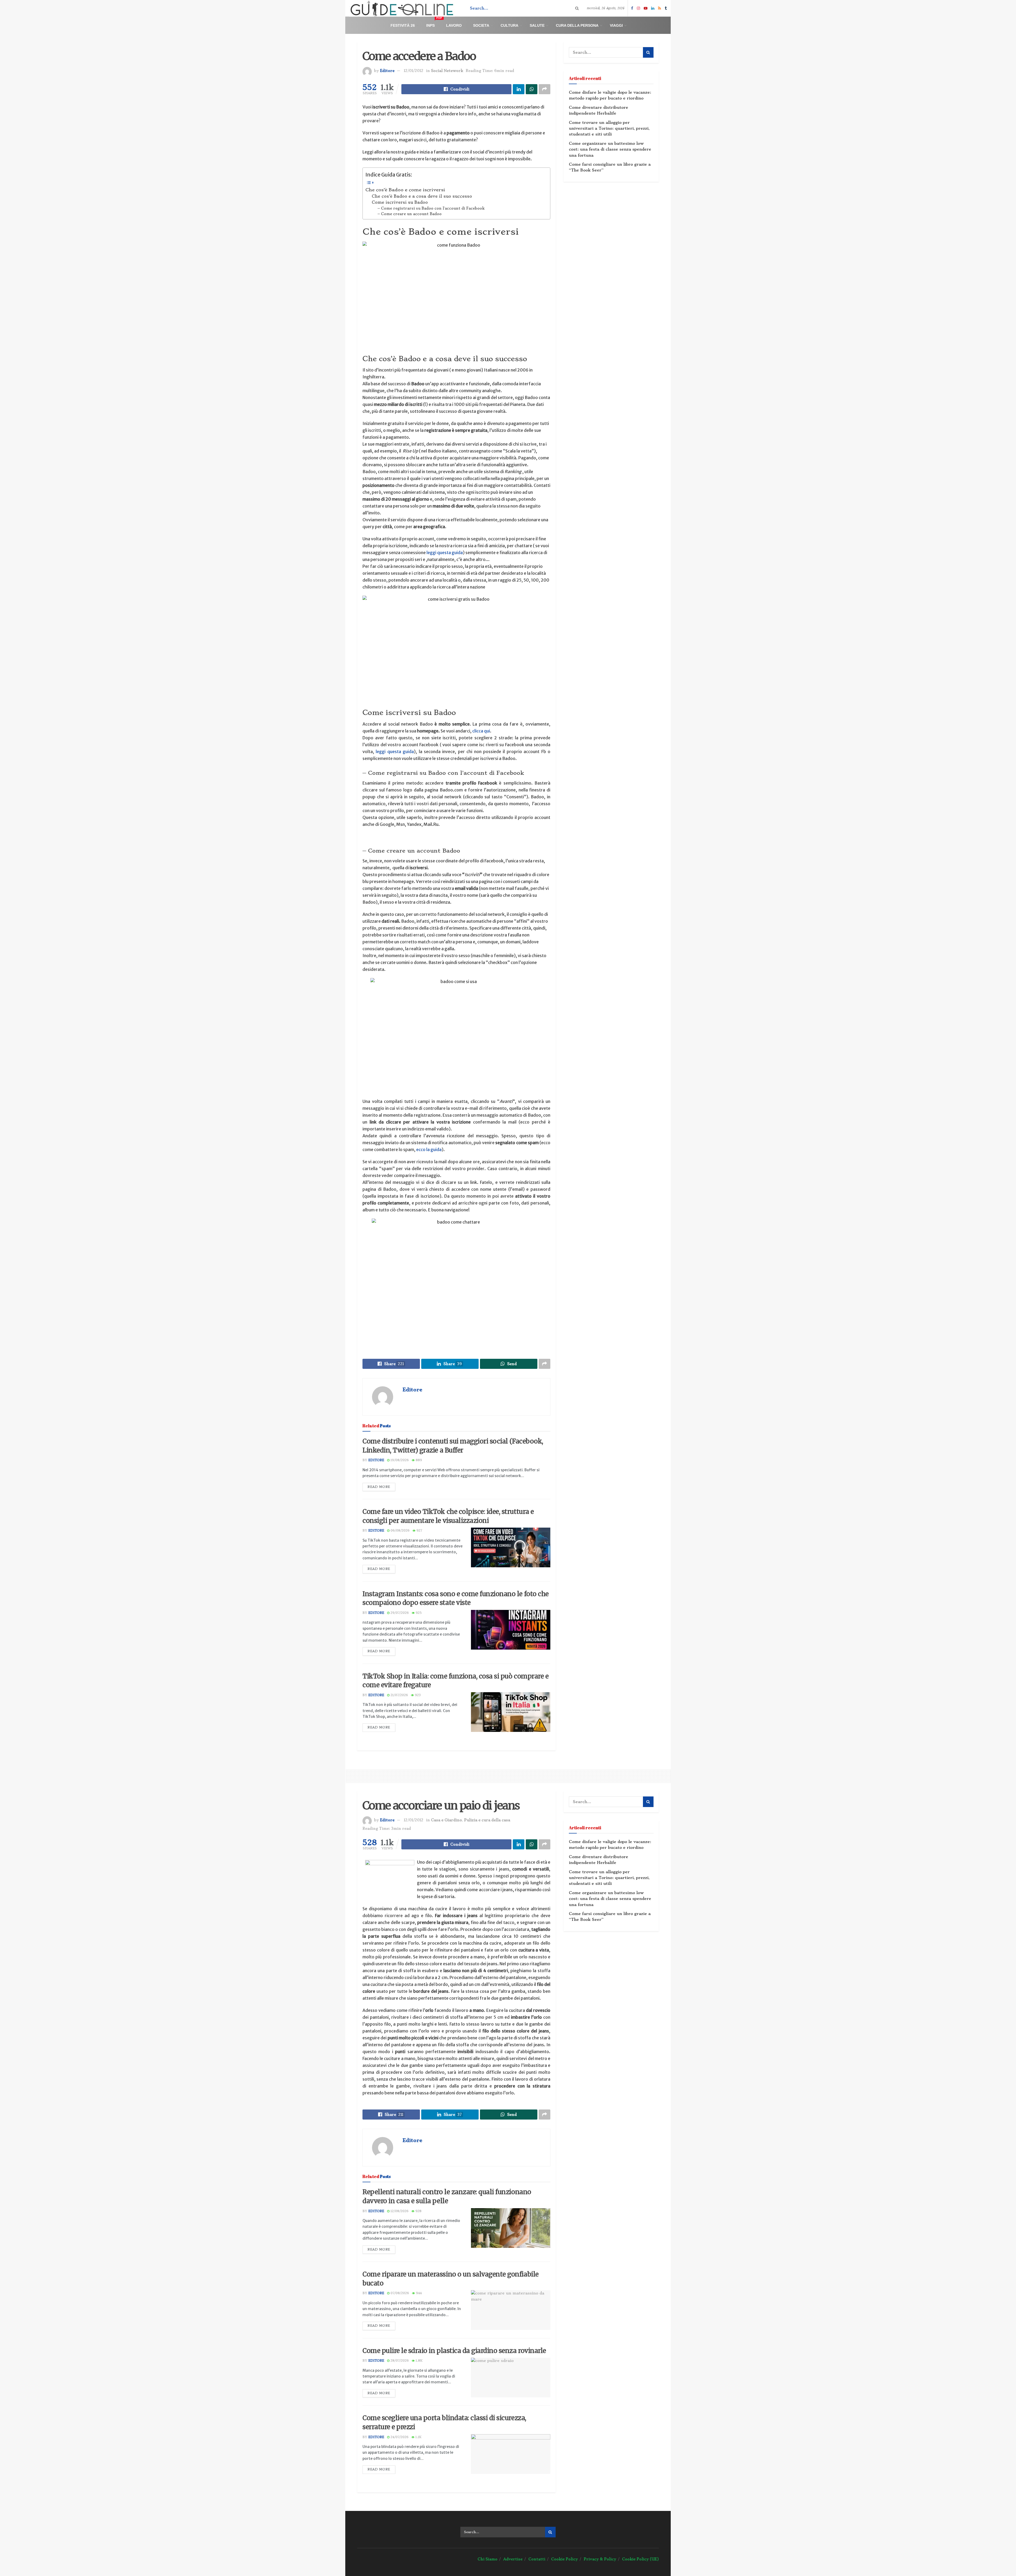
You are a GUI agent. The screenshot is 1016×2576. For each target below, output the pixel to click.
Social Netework (447, 71)
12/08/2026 (399, 2211)
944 (418, 2293)
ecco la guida (429, 1149)
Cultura (509, 25)
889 (418, 1460)
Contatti (537, 2559)
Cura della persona (577, 25)
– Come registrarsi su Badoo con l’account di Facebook (431, 208)
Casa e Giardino (446, 1820)
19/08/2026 (399, 1460)
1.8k (419, 2361)
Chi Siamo (487, 2559)
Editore (387, 71)
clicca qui (481, 731)
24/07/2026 (399, 2437)
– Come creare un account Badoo (410, 214)
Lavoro (454, 25)
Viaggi (616, 25)
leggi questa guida (445, 553)
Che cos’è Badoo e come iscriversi (405, 190)
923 (417, 1695)
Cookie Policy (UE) (640, 2559)
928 (418, 2211)
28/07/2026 (399, 2361)
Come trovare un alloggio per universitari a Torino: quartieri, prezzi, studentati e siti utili (609, 128)
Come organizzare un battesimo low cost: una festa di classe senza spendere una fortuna (610, 149)
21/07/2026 (399, 1695)
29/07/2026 (399, 1613)
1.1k (418, 2437)
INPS (434, 23)
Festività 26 (403, 25)
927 (419, 1531)
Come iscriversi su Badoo (400, 202)
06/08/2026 (400, 1531)
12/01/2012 (414, 71)
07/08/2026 (399, 2293)
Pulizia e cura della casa (487, 1820)
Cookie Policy (564, 2559)
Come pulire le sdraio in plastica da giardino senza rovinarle (454, 2351)
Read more (379, 1487)
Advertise (513, 2559)
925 (418, 1613)
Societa (481, 25)
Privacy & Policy (600, 2559)
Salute (537, 25)
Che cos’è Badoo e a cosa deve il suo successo (422, 196)
